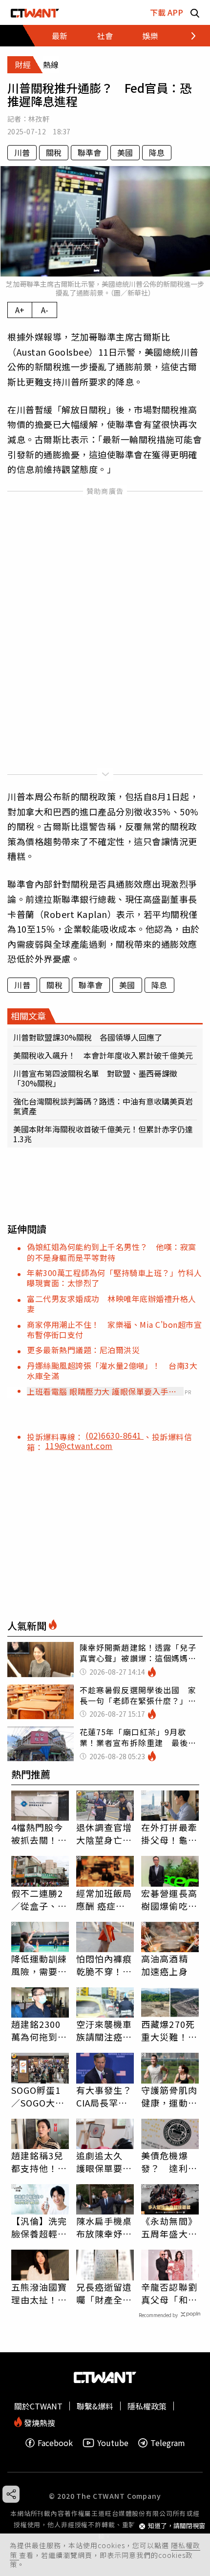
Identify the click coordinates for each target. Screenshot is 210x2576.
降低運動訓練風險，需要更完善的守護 (39, 1965)
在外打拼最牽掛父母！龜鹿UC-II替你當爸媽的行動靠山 (169, 1833)
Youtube (113, 2443)
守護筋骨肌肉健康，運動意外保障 (169, 2096)
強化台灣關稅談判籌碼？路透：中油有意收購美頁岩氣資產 (103, 1106)
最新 (60, 36)
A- (45, 310)
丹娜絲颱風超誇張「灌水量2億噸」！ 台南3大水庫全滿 (112, 1371)
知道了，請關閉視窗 (177, 2526)
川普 (22, 152)
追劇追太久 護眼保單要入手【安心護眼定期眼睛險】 (104, 2162)
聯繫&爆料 (95, 2406)
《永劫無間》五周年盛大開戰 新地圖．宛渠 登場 (169, 2227)
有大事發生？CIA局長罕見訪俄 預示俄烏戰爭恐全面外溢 (104, 2096)
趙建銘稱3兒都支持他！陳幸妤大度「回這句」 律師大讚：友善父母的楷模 (39, 2162)
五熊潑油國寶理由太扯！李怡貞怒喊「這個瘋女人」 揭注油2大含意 (39, 2293)
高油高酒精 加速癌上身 (165, 1965)
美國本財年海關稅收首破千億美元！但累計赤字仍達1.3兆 (103, 1134)
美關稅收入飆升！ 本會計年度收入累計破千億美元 (103, 1055)
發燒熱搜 (39, 2422)
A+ (20, 310)
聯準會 (89, 152)
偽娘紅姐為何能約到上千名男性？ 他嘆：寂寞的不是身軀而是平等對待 (112, 1252)
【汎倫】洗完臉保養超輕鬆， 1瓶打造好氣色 (39, 2227)
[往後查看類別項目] (188, 36)
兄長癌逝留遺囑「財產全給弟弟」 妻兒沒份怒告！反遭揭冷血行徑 (104, 2293)
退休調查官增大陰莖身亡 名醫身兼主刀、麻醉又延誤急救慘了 (104, 1833)
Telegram (168, 2443)
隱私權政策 (147, 2406)
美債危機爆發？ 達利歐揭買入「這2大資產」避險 (169, 2162)
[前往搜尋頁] (195, 12)
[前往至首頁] (35, 12)
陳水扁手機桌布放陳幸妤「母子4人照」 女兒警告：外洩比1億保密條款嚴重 (105, 2227)
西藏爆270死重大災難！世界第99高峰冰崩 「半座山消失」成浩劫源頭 (170, 2030)
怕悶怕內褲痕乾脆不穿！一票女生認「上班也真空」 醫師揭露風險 (104, 1965)
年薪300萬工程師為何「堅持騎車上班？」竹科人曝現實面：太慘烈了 (115, 1278)
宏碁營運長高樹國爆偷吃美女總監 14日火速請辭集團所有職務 (170, 1899)
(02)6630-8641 (115, 1435)
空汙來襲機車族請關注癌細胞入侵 (104, 2030)
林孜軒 (39, 119)
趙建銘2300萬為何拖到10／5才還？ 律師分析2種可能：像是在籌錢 (40, 2030)
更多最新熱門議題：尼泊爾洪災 (83, 1350)
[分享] (11, 2494)
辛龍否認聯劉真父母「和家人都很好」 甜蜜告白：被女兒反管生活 (169, 2293)
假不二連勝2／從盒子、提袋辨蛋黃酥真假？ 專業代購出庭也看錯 (39, 1899)
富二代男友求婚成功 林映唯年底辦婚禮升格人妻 (112, 1304)
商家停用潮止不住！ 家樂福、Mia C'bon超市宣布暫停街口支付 (114, 1330)
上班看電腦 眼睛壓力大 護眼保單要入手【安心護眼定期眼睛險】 (98, 1391)
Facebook (55, 2443)
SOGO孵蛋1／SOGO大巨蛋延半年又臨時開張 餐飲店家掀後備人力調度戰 (39, 2096)
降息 (157, 152)
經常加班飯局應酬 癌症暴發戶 (104, 1899)
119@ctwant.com (79, 1446)
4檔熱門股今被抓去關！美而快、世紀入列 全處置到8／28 (39, 1833)
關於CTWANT (38, 2406)
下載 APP (167, 12)
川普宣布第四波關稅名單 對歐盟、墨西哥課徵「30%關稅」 (95, 1078)
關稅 (54, 152)
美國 (125, 152)
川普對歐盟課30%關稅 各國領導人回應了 (88, 1037)
